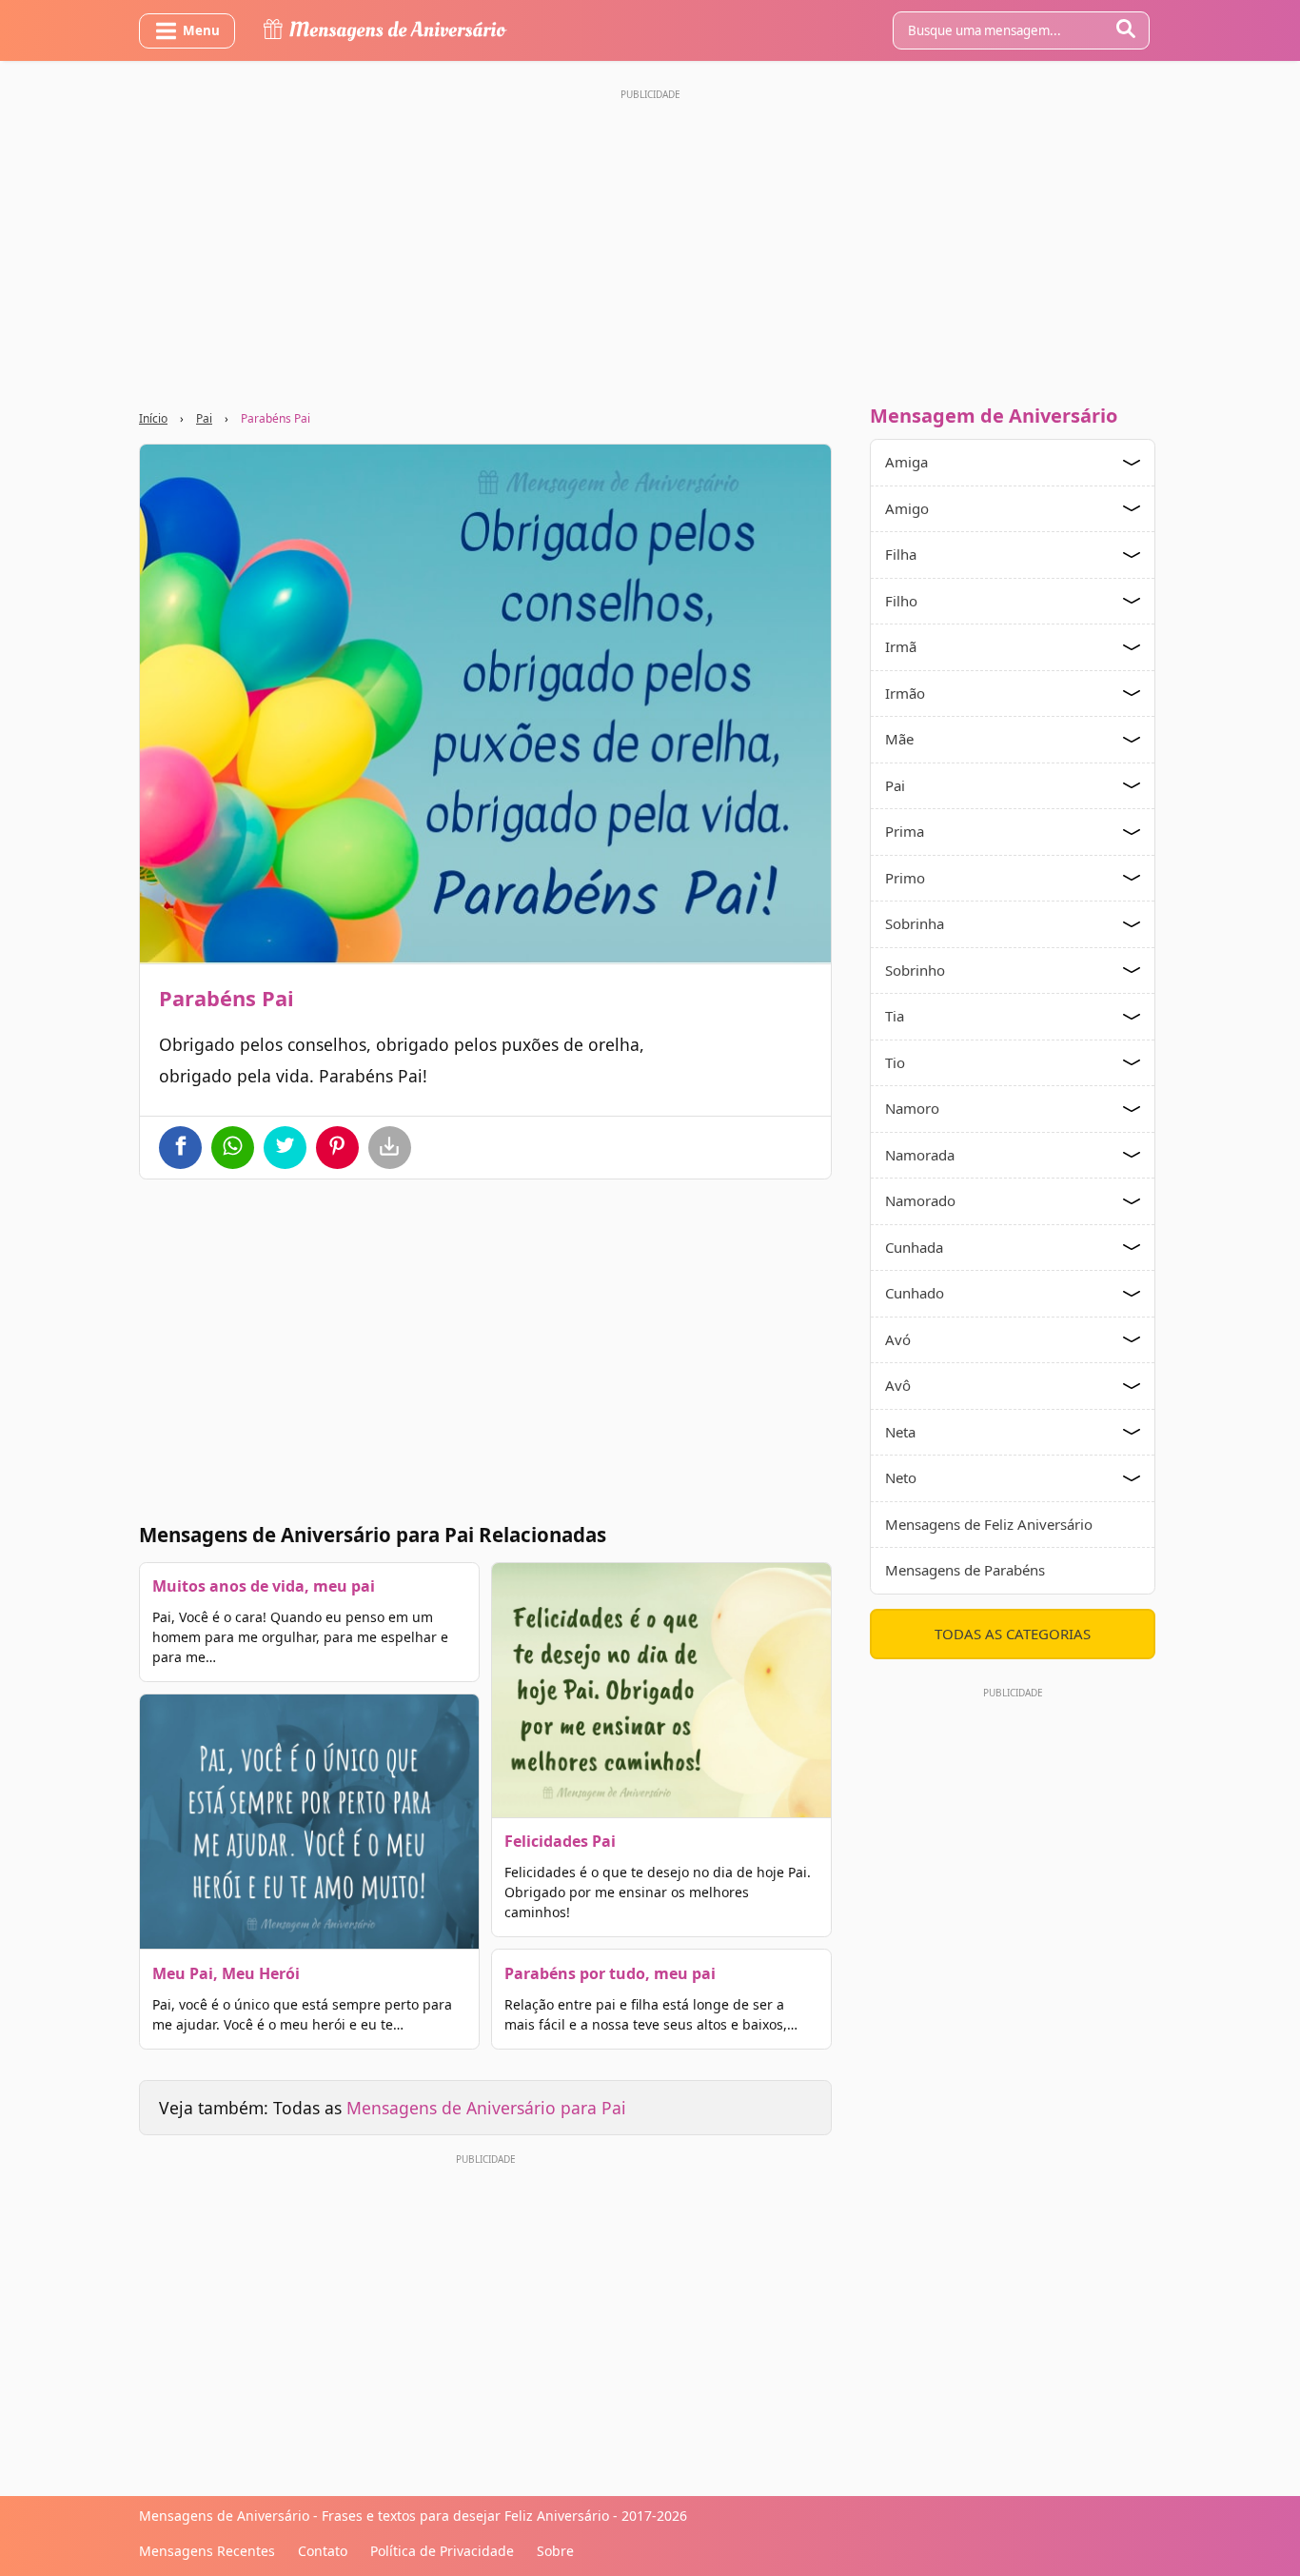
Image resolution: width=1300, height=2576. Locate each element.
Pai (204, 418)
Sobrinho (915, 970)
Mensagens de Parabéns (965, 1570)
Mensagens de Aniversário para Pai (486, 2108)
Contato (323, 2551)
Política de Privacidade (442, 2551)
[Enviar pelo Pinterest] (337, 1148)
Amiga (906, 462)
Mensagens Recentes (207, 2551)
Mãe (899, 739)
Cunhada (914, 1247)
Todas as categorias (1013, 1634)
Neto (901, 1477)
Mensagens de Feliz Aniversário (989, 1524)
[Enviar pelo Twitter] (285, 1148)
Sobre (555, 2551)
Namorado (920, 1200)
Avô (898, 1385)
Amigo (907, 508)
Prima (905, 831)
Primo (905, 878)
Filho (901, 601)
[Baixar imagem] (390, 1148)
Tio (895, 1062)
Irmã (901, 646)
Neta (900, 1432)
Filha (901, 554)
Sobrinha (915, 923)
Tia (895, 1016)
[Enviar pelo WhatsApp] (233, 1148)
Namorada (920, 1155)
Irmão (905, 693)
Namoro (912, 1108)
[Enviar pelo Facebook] (180, 1148)
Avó (898, 1339)
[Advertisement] (650, 241)
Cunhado (915, 1293)
